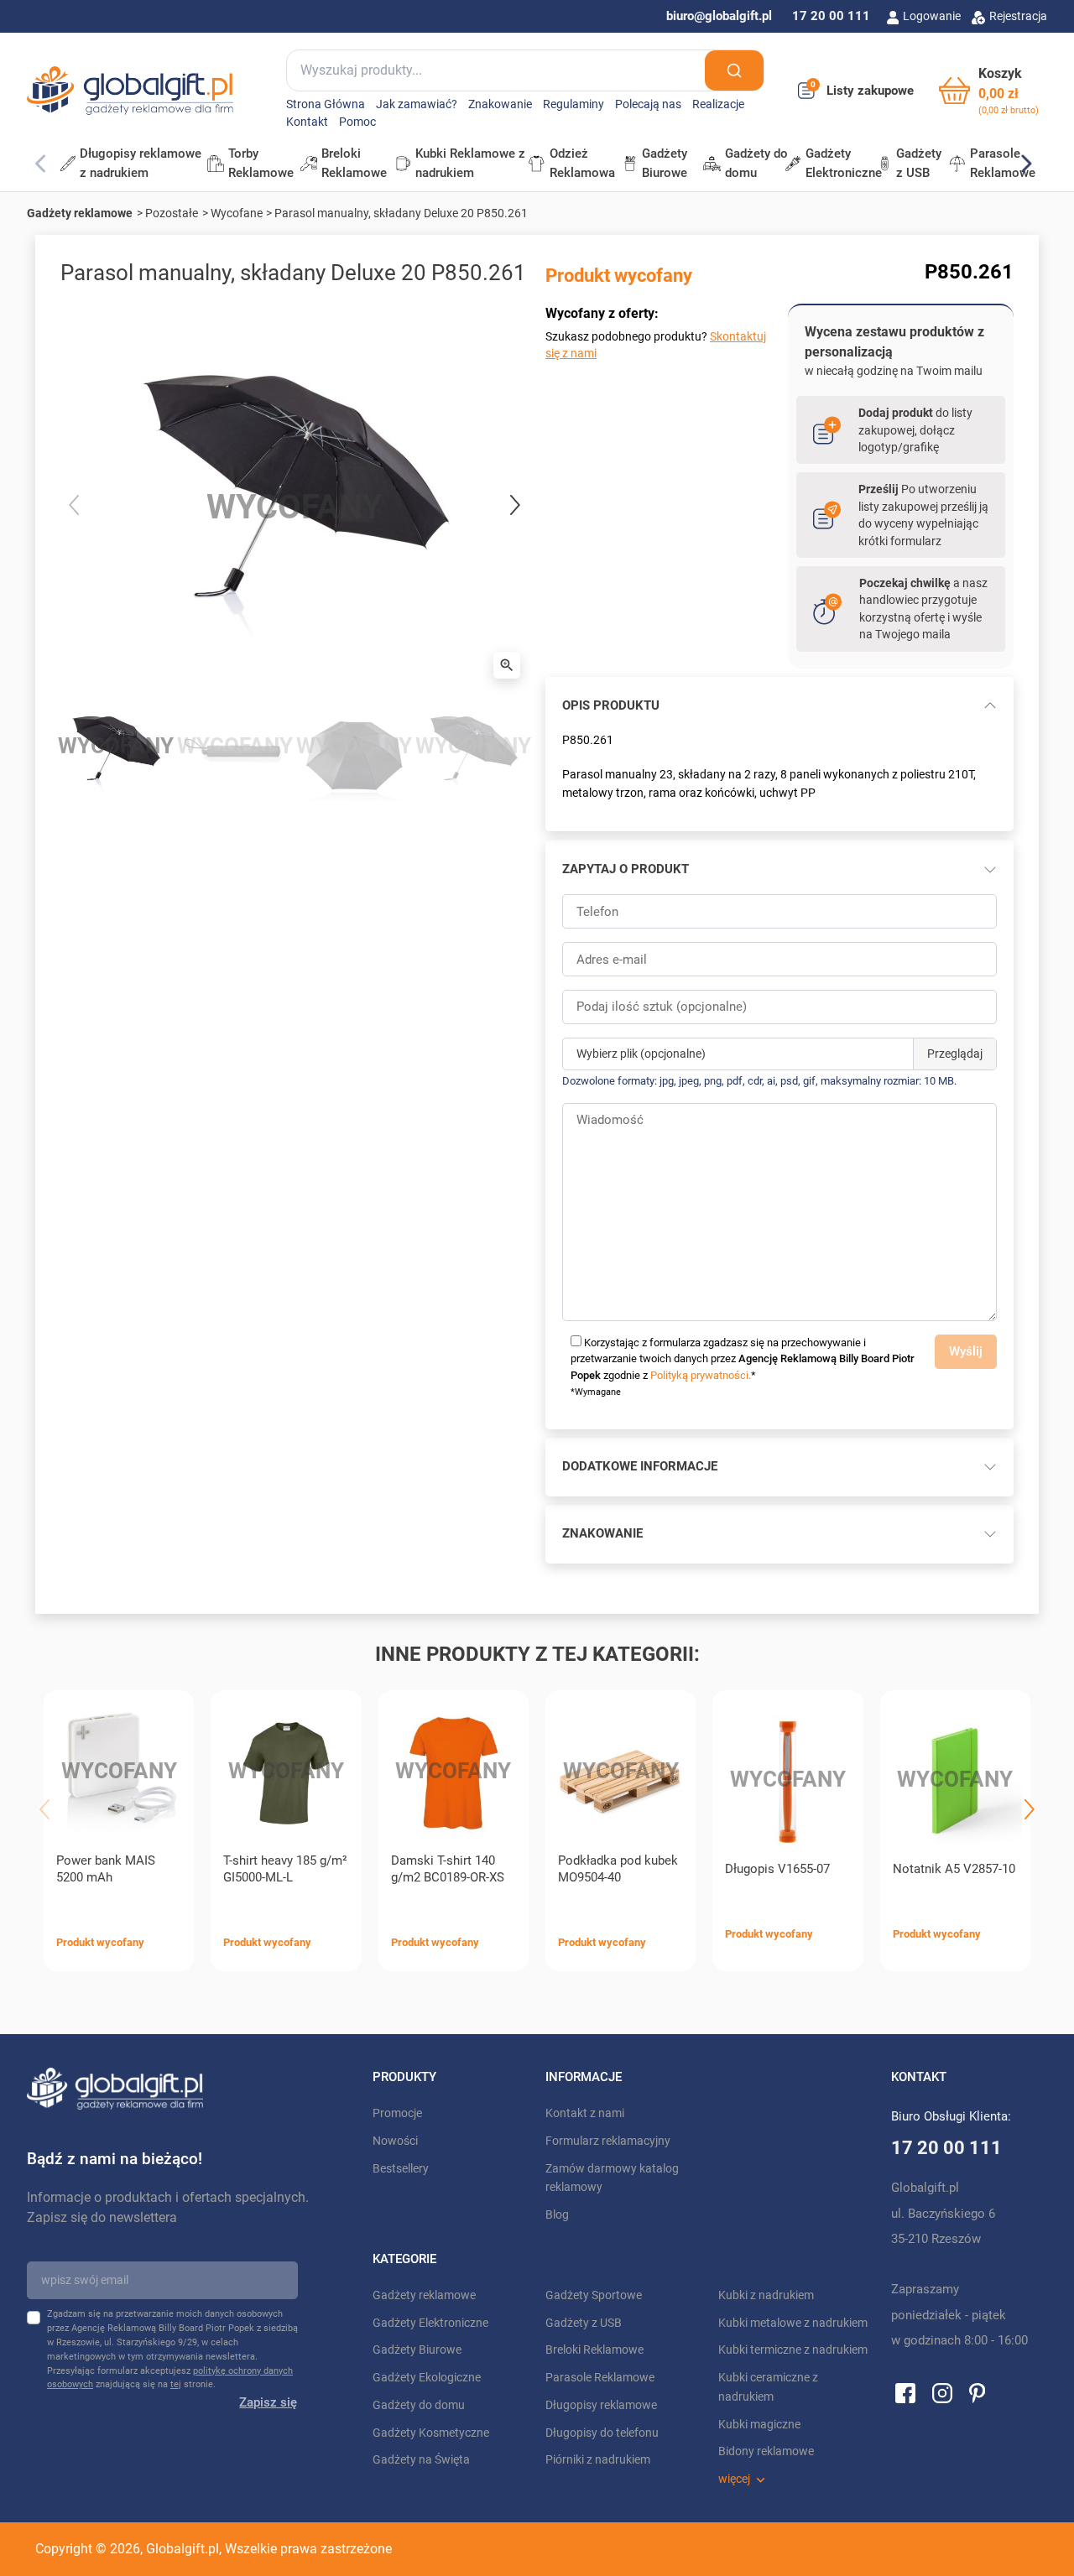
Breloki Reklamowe (594, 2350)
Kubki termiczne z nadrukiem (793, 2350)
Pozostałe (172, 213)
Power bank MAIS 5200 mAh (106, 1869)
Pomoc (357, 122)
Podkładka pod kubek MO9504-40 (618, 1869)
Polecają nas (648, 104)
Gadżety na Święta (421, 2460)
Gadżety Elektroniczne (430, 2323)
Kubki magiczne (759, 2425)
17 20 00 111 (831, 16)
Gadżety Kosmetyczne (431, 2433)
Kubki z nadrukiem (766, 2295)
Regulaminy (573, 104)
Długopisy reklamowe (601, 2405)
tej (176, 2384)
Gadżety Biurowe (417, 2350)
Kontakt (307, 122)
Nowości (395, 2141)
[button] (989, 91)
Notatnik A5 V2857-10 (954, 1869)
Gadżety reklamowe (80, 213)
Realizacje (718, 104)
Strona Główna (326, 104)
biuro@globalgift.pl (719, 16)
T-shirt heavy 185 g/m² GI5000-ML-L (285, 1869)
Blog (557, 2215)
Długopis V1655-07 (777, 1869)
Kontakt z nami (585, 2113)
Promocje (397, 2113)
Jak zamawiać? (417, 104)
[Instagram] (942, 2392)
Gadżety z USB (584, 2323)
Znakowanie (500, 104)
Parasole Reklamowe (600, 2378)
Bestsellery (401, 2169)
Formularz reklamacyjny (608, 2141)
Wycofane (237, 213)
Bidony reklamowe (766, 2451)
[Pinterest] (977, 2392)
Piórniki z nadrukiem (598, 2460)
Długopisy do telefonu (602, 2433)
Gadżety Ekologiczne (427, 2378)
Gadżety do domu (419, 2405)
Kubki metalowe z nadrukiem (793, 2323)
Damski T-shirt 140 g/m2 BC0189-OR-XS (448, 1869)
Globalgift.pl (182, 2549)
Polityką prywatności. (701, 1375)
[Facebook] (905, 2392)
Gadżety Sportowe (594, 2295)
